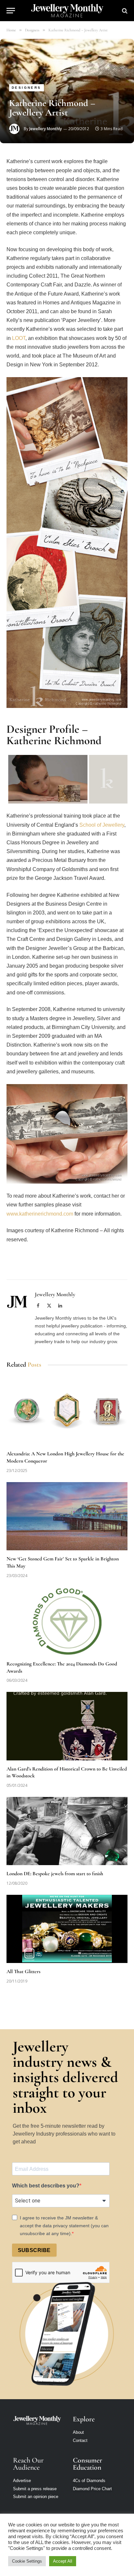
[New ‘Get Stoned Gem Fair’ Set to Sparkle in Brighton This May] (67, 1516)
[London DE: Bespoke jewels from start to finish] (67, 1831)
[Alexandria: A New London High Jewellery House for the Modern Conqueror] (67, 1411)
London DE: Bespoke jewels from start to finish (55, 1874)
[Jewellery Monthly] (67, 11)
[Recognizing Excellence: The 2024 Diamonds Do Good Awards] (67, 1621)
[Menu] (11, 11)
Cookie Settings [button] (27, 2561)
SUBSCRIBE (34, 2250)
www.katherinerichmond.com (40, 1214)
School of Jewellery (102, 825)
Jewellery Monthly (46, 129)
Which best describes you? (46, 2186)
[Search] (124, 11)
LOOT (19, 338)
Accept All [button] (63, 2561)
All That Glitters (23, 1971)
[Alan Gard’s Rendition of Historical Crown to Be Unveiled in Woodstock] (67, 1726)
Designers (27, 88)
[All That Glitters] (67, 1929)
